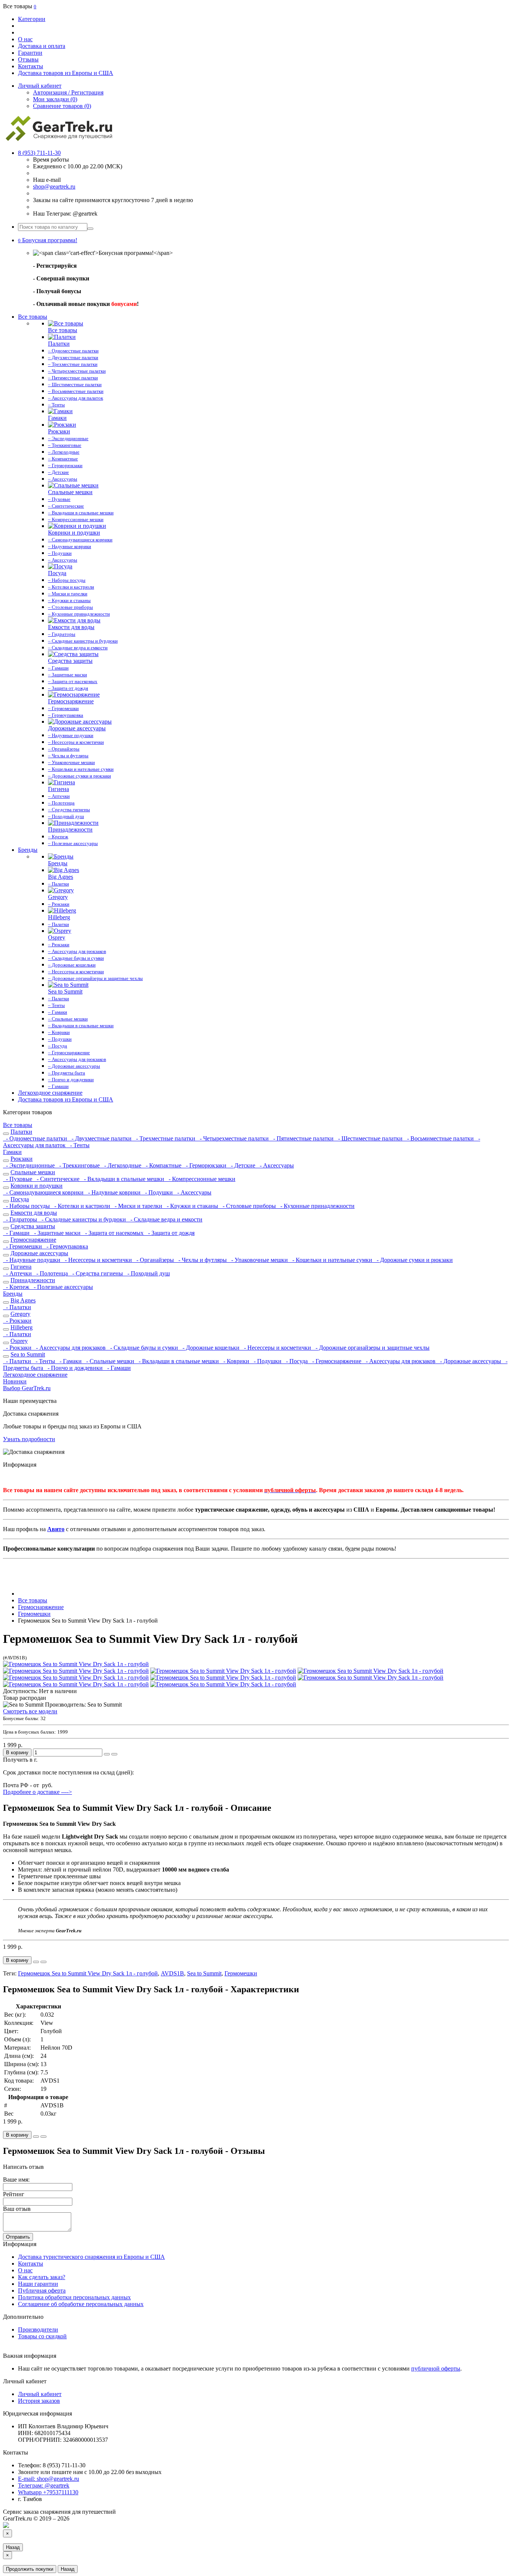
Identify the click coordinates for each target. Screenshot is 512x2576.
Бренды (28, 850)
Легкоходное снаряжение (50, 1093)
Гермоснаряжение (33, 1240)
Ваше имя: (16, 2180)
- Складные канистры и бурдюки (83, 1219)
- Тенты (78, 1145)
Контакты (31, 66)
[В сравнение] (114, 1754)
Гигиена (21, 1267)
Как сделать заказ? (42, 2277)
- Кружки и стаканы (192, 1206)
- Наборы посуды (27, 1206)
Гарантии (30, 53)
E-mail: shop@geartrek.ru (49, 2479)
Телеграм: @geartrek (44, 2485)
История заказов (39, 2401)
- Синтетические (57, 1179)
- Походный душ (147, 1273)
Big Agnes (23, 1300)
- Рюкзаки (17, 1321)
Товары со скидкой (42, 2336)
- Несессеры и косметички (98, 1260)
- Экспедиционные (30, 1165)
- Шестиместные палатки (370, 1138)
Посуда (20, 1199)
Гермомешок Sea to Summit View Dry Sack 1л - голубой (88, 1973)
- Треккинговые (79, 1165)
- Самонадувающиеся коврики (44, 1192)
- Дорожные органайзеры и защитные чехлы (371, 1348)
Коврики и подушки (37, 1186)
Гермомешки (241, 1973)
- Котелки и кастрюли (82, 1206)
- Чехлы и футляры (202, 1260)
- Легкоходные (122, 1165)
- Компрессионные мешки (201, 1179)
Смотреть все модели (30, 1711)
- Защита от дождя (170, 1233)
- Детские (242, 1165)
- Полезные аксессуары (62, 1287)
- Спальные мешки (109, 1361)
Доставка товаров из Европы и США (66, 73)
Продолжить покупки (30, 2569)
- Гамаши (17, 1233)
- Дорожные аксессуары (470, 1361)
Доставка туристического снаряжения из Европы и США (91, 2257)
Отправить (18, 2237)
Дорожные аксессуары (39, 1253)
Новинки (15, 1381)
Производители (38, 2329)
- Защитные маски (57, 1233)
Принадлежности (33, 1280)
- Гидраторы (21, 1219)
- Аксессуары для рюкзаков (70, 1348)
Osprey (19, 1341)
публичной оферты (436, 2368)
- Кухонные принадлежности (316, 1206)
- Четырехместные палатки (234, 1138)
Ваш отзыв (17, 2209)
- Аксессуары (275, 1165)
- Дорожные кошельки (210, 1348)
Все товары (33, 317)
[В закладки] (107, 1754)
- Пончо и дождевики (74, 1368)
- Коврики (236, 1361)
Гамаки (12, 1152)
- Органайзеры (154, 1260)
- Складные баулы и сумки (143, 1348)
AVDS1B (172, 1973)
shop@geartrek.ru (54, 187)
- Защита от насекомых (114, 1233)
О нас (25, 39)
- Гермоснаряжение (336, 1361)
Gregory (20, 1314)
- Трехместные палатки (165, 1138)
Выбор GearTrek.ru (27, 1388)
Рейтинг (14, 2194)
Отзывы (28, 59)
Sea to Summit (28, 1354)
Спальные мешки (33, 1172)
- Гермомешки (23, 1246)
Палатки (21, 1132)
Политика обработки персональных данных (74, 2297)
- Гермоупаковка (66, 1246)
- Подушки (158, 1192)
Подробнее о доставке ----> (37, 1792)
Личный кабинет (40, 2394)
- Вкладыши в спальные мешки (123, 1179)
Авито (56, 1529)
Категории (32, 19)
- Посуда (296, 1361)
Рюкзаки (22, 1159)
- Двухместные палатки (101, 1138)
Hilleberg (22, 1327)
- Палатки (17, 1307)
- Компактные (163, 1165)
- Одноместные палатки (36, 1138)
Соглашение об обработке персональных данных (81, 2304)
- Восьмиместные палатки (440, 1138)
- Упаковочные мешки (259, 1260)
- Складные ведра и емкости (165, 1219)
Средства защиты (33, 1226)
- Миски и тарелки (138, 1206)
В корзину (17, 1753)
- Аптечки (18, 1273)
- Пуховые (18, 1179)
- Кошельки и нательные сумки (332, 1260)
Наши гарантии (38, 2284)
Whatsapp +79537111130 (48, 2492)
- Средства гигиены (97, 1273)
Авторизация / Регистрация (68, 92)
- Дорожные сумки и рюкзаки (413, 1260)
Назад (13, 2547)
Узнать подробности (29, 1439)
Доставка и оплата (42, 46)
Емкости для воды (34, 1213)
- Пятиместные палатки (303, 1138)
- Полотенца (51, 1273)
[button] (48, 240)
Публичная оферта (42, 2291)
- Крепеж (17, 1287)
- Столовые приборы (249, 1206)
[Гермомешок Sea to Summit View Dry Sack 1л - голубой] (76, 1664)
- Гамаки (70, 1361)
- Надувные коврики (114, 1192)
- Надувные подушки (32, 1260)
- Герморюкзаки (205, 1165)
